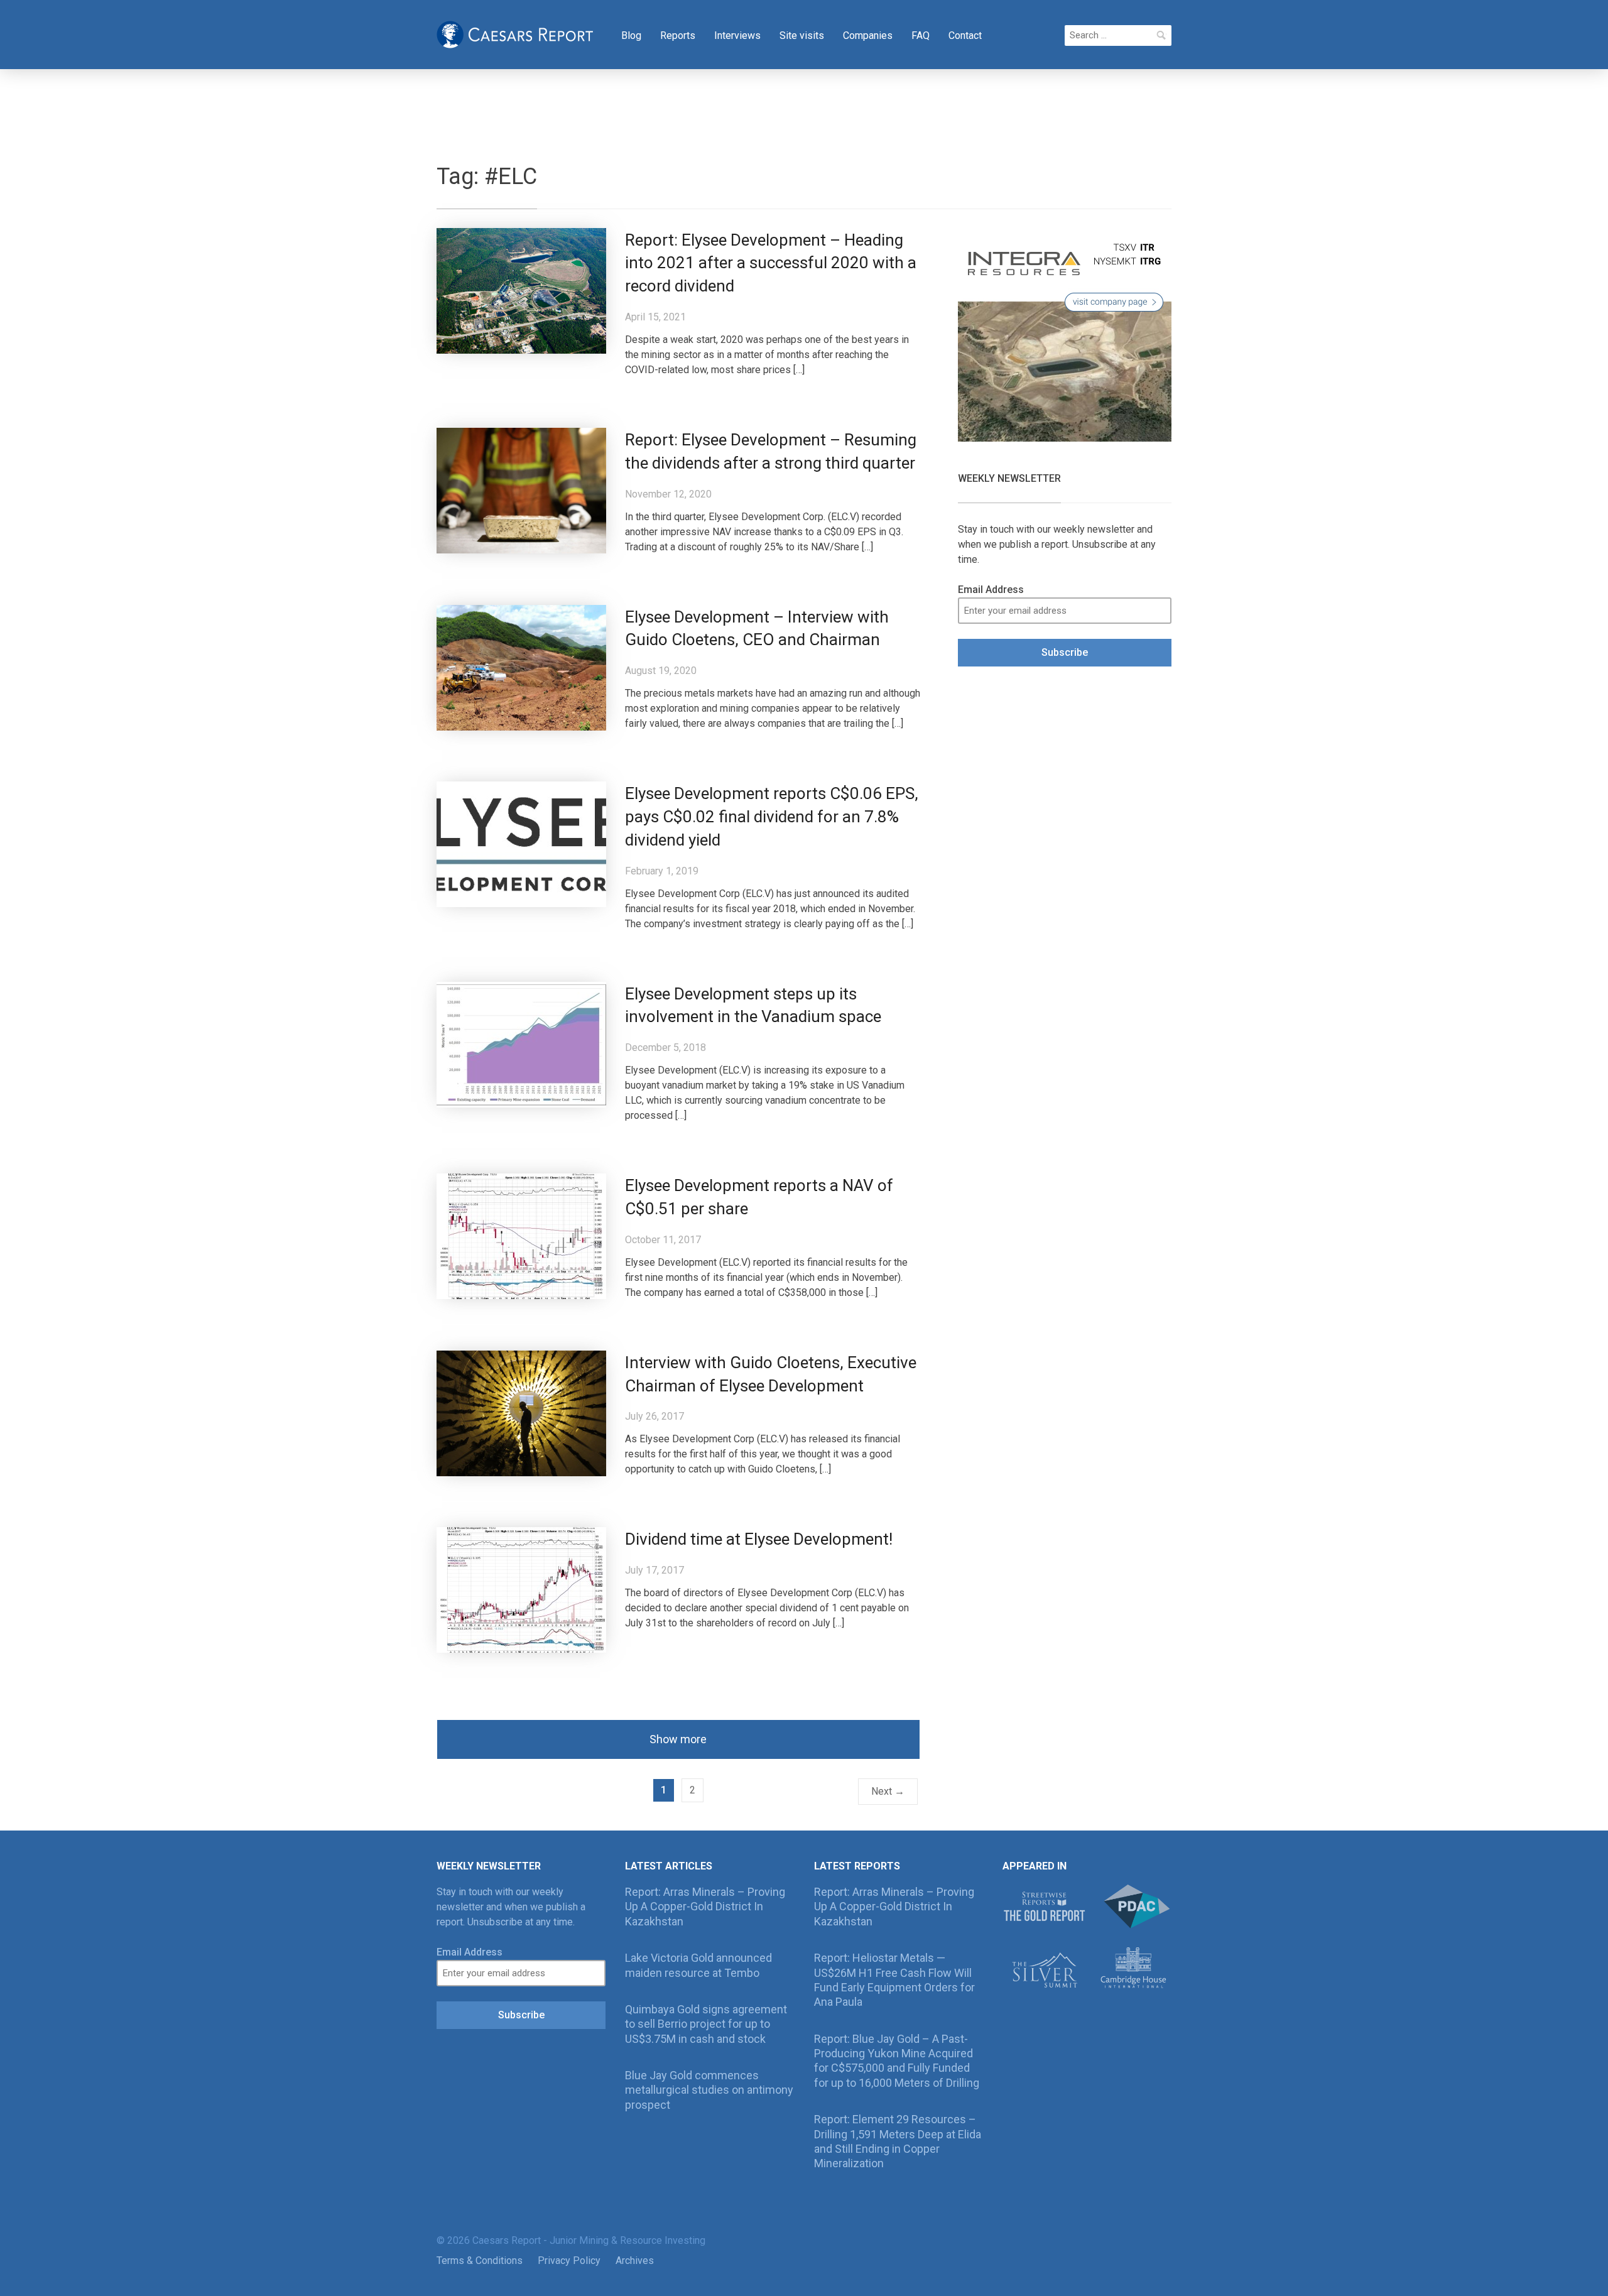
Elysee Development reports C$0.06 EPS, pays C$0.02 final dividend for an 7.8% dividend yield (772, 817)
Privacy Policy (569, 2261)
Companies (868, 35)
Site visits (802, 35)
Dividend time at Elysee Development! (759, 1539)
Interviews (737, 35)
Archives (635, 2261)
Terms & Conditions (480, 2261)
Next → (888, 1791)
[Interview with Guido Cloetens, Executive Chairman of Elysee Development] (521, 1412)
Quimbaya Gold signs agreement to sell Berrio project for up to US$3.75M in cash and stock (706, 2024)
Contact (965, 35)
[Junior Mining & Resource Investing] (515, 33)
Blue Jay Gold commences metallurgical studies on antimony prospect (709, 2090)
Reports (678, 35)
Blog (631, 35)
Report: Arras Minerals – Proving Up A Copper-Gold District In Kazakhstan (705, 1907)
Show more (678, 1739)
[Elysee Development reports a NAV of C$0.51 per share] (521, 1235)
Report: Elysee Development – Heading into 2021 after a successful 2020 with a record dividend (771, 263)
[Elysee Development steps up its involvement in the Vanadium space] (521, 1044)
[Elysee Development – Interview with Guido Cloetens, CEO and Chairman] (521, 667)
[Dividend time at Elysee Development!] (521, 1590)
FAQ (921, 35)
